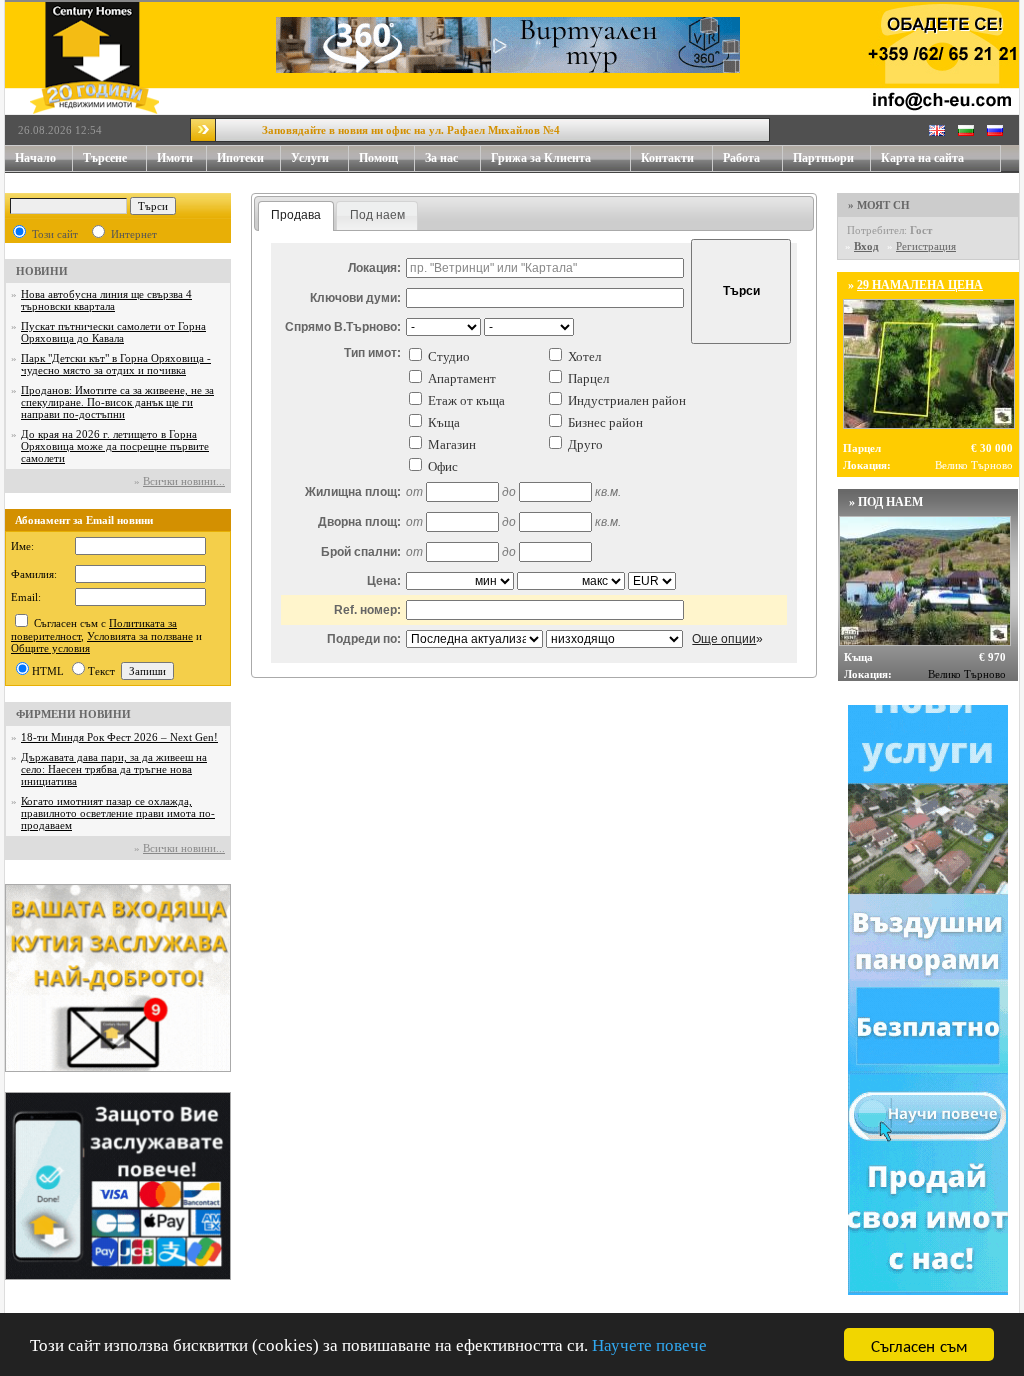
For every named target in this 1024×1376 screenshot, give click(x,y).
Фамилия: (34, 574)
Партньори (823, 158)
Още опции (724, 639)
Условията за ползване (140, 636)
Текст (101, 671)
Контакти (667, 158)
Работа (741, 158)
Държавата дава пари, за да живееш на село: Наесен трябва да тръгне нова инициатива (114, 769)
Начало (35, 158)
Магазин (452, 444)
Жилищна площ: (353, 492)
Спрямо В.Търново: (343, 327)
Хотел (584, 356)
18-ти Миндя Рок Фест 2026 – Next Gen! (119, 737)
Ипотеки (240, 158)
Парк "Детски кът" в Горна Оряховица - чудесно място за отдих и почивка (116, 364)
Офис (443, 466)
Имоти (175, 158)
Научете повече (649, 1345)
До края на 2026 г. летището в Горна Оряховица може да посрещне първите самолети (115, 446)
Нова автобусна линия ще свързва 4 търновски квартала (106, 300)
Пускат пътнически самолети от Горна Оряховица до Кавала (113, 332)
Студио (449, 356)
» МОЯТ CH (879, 205)
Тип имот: (372, 353)
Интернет (134, 234)
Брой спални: (361, 552)
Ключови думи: (355, 298)
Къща (444, 422)
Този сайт (55, 234)
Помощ (378, 158)
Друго (585, 444)
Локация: (374, 268)
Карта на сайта (922, 158)
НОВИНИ (42, 271)
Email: (26, 597)
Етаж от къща (466, 400)
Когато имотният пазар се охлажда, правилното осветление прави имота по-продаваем (118, 813)
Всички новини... (184, 481)
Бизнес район (605, 422)
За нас (441, 158)
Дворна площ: (359, 522)
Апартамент (462, 378)
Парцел (588, 378)
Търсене (105, 158)
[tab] (296, 216)
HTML (48, 671)
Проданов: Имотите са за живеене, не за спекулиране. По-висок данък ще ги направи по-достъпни (117, 402)
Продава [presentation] (296, 215)
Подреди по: (364, 639)
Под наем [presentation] (377, 215)
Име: (22, 546)
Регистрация (926, 246)
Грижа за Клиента (541, 158)
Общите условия (50, 648)
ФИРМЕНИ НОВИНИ (73, 714)
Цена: (384, 581)
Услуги (310, 158)
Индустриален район (627, 400)
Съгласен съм (919, 1344)
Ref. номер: (367, 610)
